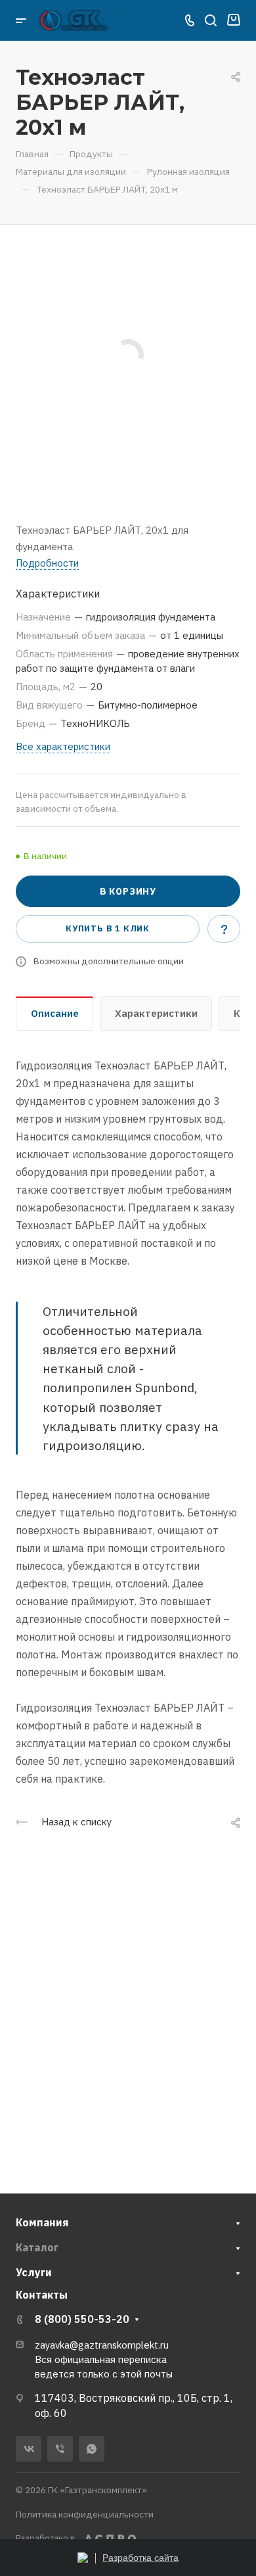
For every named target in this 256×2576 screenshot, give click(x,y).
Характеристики (156, 1013)
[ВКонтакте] (29, 2449)
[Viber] (60, 2449)
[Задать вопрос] (224, 929)
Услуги (34, 2272)
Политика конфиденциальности (85, 2514)
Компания (42, 2222)
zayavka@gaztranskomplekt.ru (102, 2345)
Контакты (42, 2295)
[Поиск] (210, 21)
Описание (55, 1013)
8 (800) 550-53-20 (82, 2319)
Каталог (37, 2247)
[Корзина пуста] (233, 20)
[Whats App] (92, 2449)
